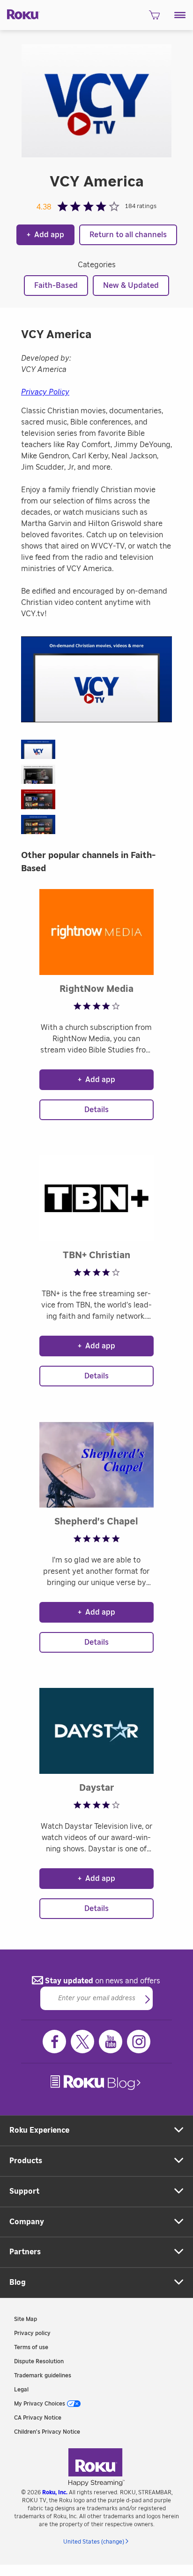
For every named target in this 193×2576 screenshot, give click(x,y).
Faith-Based (56, 286)
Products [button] (26, 2161)
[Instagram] (139, 2042)
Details (96, 1110)
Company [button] (27, 2222)
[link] (96, 2083)
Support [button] (24, 2191)
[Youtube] (111, 2042)
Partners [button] (25, 2252)
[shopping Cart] (154, 18)
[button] (180, 15)
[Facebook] (54, 2042)
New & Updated (131, 286)
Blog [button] (18, 2282)
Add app (45, 235)
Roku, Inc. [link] (55, 2492)
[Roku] (20, 14)
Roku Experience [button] (39, 2130)
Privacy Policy (45, 392)
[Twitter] (82, 2042)
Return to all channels (128, 235)
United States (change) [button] (94, 2542)
